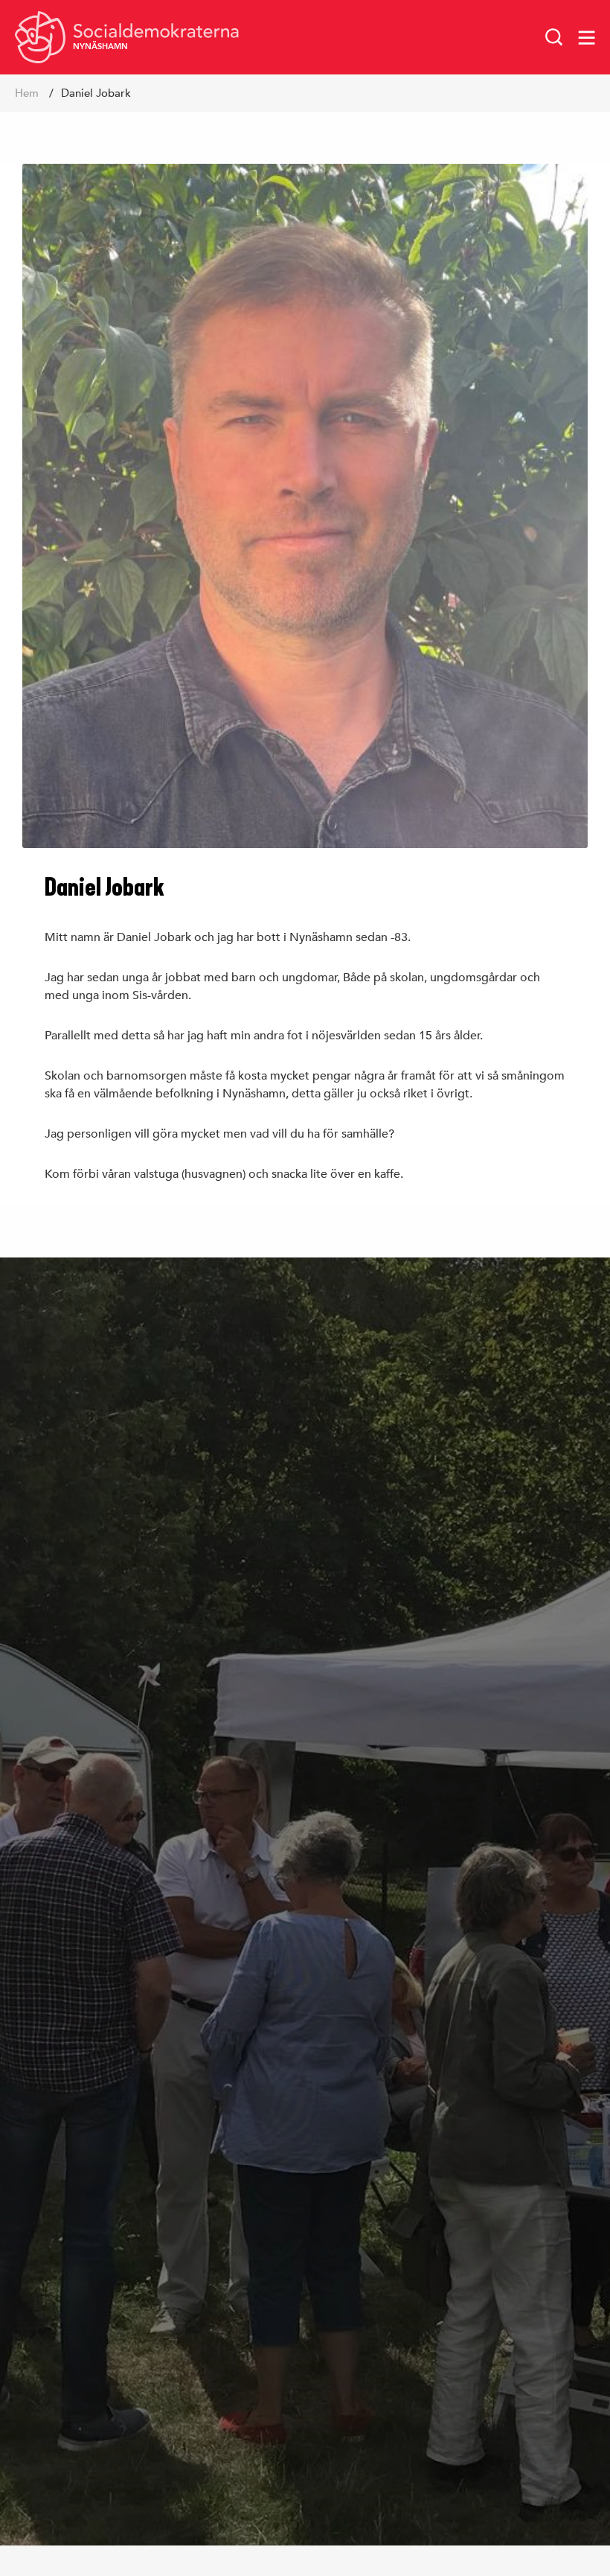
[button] (554, 37)
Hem (27, 93)
